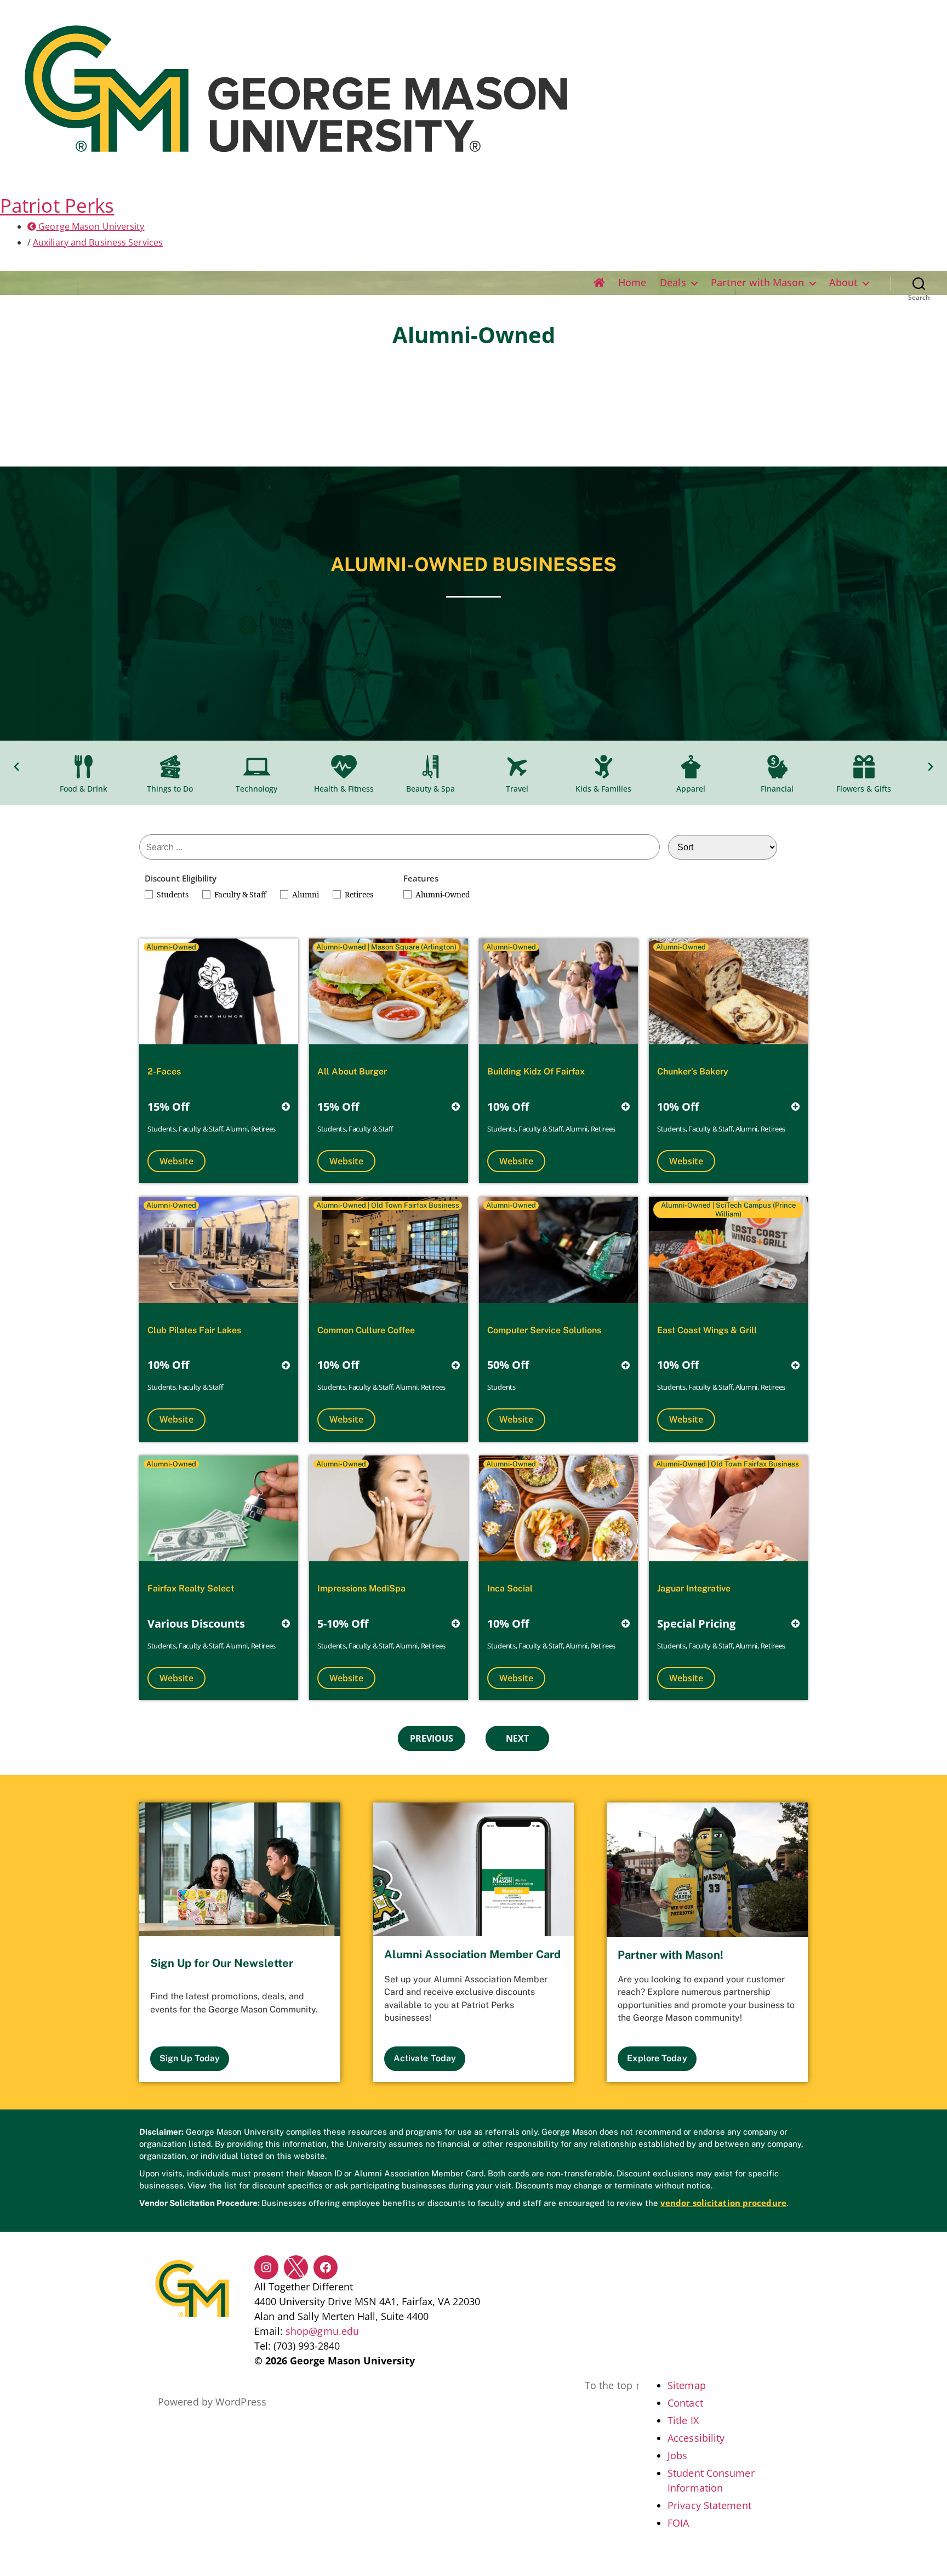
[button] (16, 767)
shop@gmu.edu (322, 2331)
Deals (673, 283)
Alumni (306, 895)
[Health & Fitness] (344, 767)
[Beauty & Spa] (430, 767)
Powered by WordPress (212, 2402)
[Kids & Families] (603, 767)
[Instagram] (266, 2267)
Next (517, 1738)
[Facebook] (326, 2267)
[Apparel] (691, 767)
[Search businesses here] (400, 847)
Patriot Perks (57, 205)
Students (173, 895)
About (844, 283)
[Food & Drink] (83, 767)
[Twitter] (296, 2267)
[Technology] (256, 767)
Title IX (683, 2420)
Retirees (359, 895)
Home (632, 283)
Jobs (677, 2455)
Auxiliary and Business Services (98, 242)
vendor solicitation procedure (723, 2203)
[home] (599, 283)
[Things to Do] (170, 767)
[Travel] (517, 767)
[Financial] (777, 767)
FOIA (678, 2523)
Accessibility (696, 2438)
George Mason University (90, 226)
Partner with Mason (758, 283)
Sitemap (687, 2385)
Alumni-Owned (443, 895)
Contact (685, 2403)
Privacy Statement (709, 2505)
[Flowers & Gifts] (864, 767)
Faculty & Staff (240, 895)
